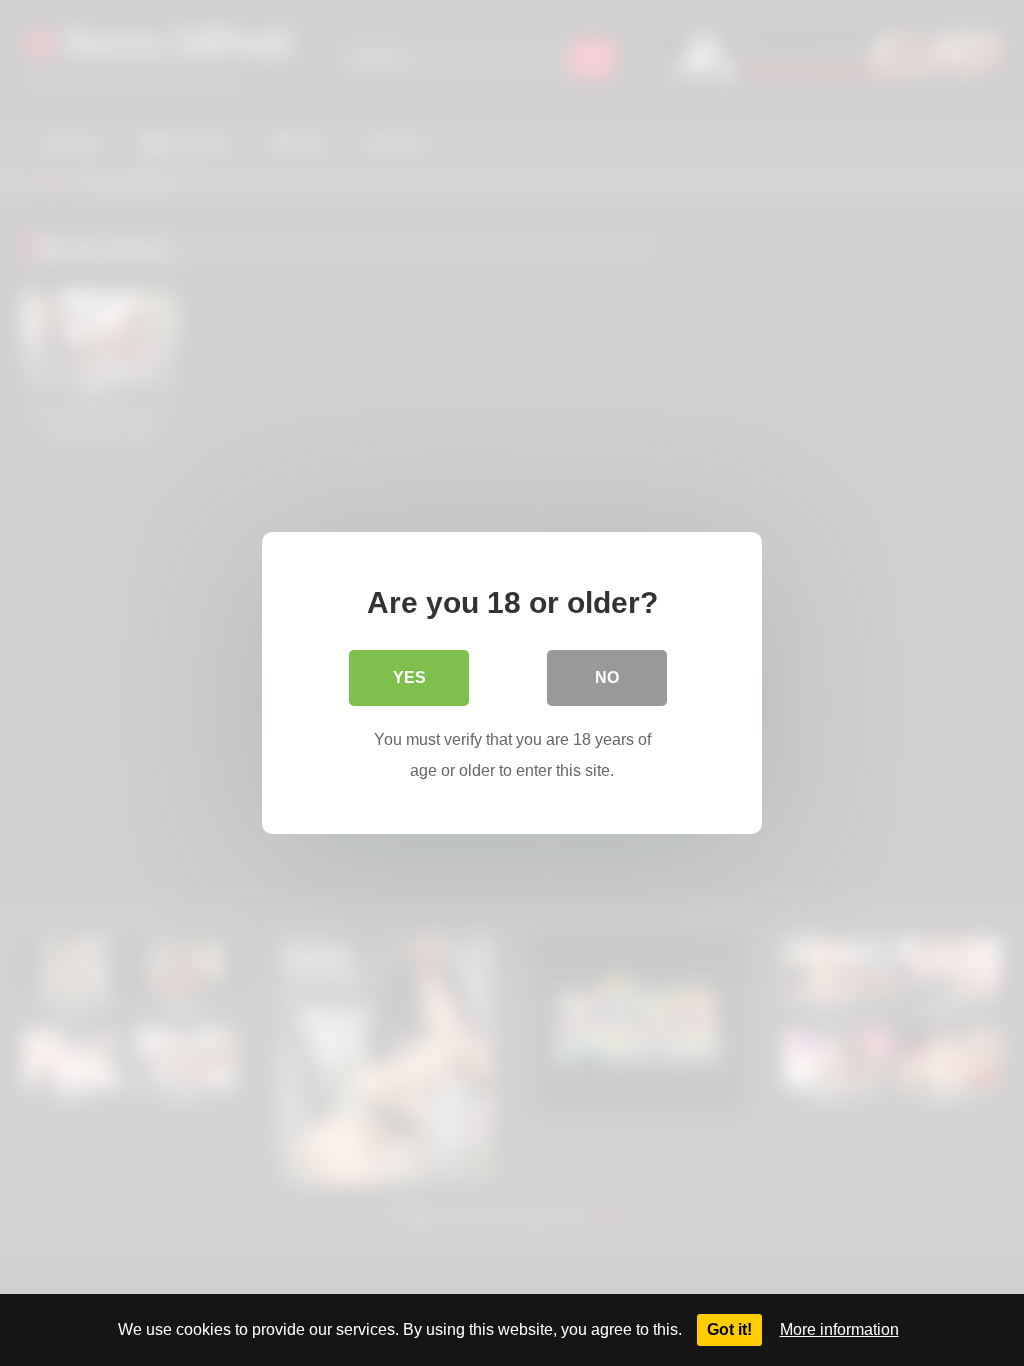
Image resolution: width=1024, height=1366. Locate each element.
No (607, 677)
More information (839, 1329)
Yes (409, 677)
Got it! (729, 1329)
